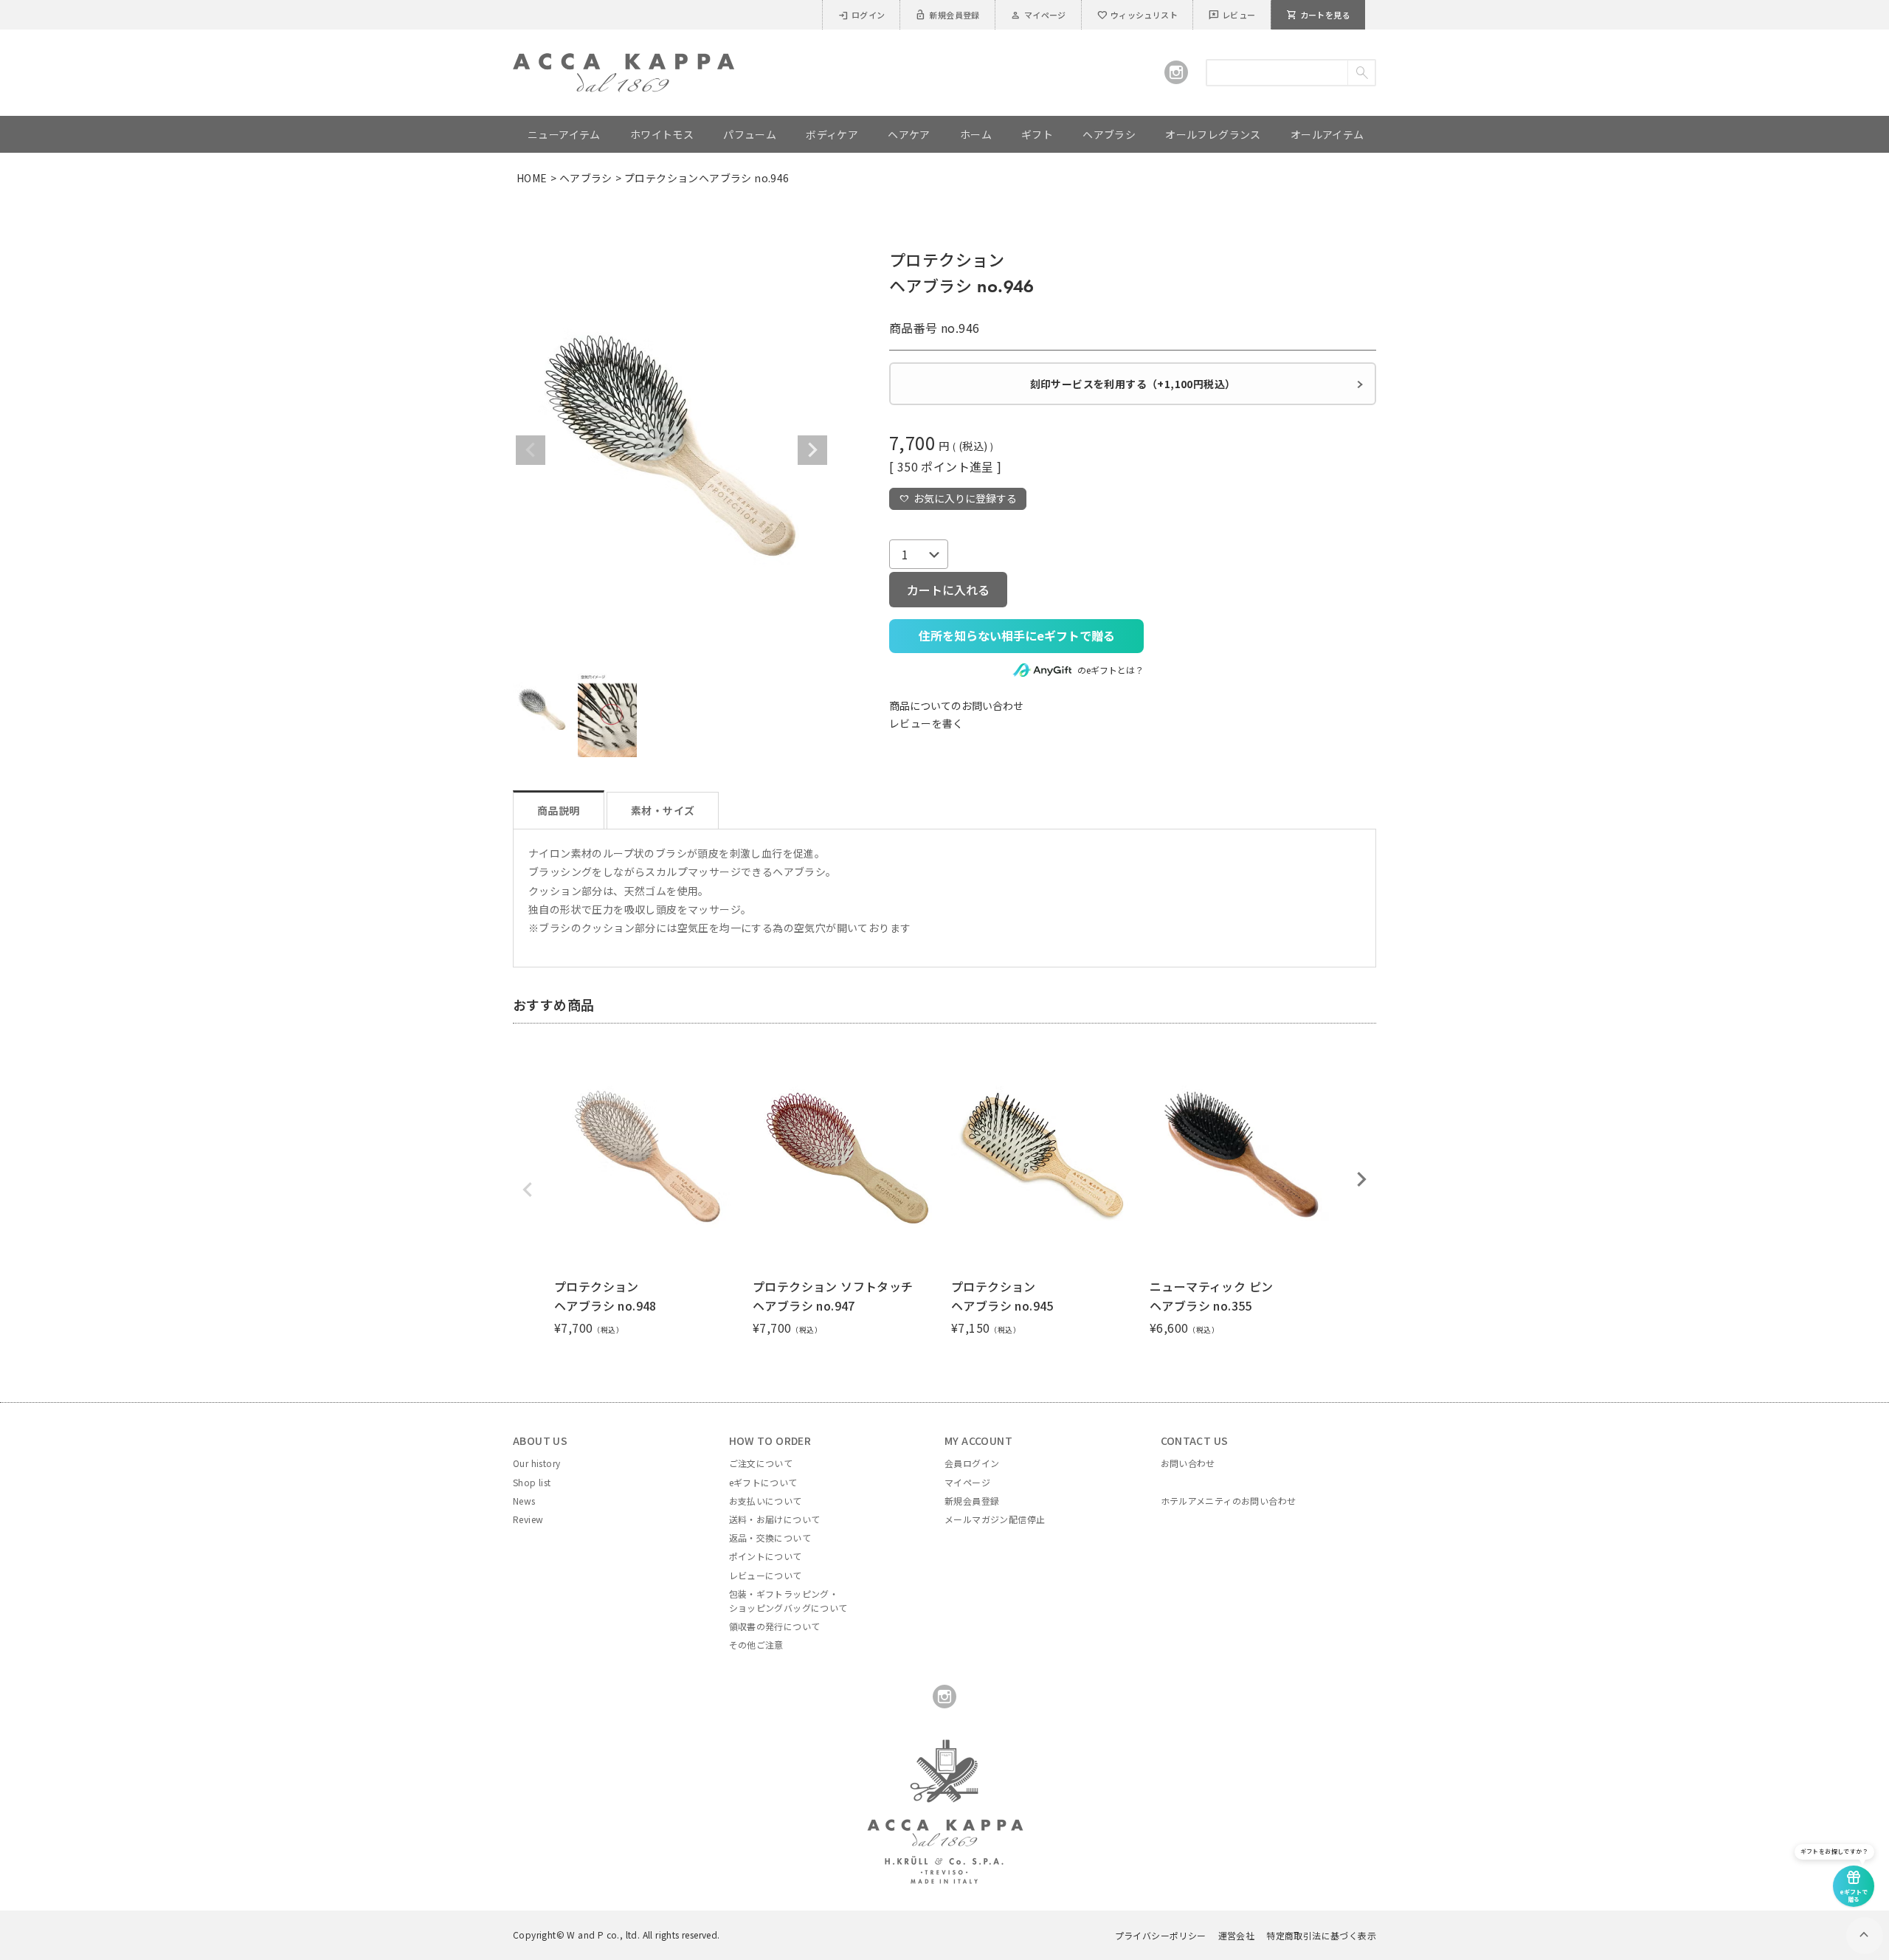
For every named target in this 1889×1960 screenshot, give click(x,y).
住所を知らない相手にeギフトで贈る (1017, 635)
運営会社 (1237, 1935)
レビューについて (766, 1575)
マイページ (1038, 15)
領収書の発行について (775, 1626)
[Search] (1361, 73)
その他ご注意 (756, 1645)
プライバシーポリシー (1161, 1935)
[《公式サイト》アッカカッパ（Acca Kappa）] (624, 62)
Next (812, 450)
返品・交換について (770, 1538)
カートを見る (1318, 15)
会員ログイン (972, 1463)
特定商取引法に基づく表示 (1321, 1935)
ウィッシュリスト (1137, 15)
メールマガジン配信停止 (995, 1519)
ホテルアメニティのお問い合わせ (1229, 1501)
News (524, 1501)
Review (528, 1519)
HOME (532, 178)
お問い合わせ (1188, 1463)
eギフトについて (763, 1482)
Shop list (532, 1482)
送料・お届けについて (775, 1519)
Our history (536, 1463)
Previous (531, 450)
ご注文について (761, 1463)
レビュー (1232, 15)
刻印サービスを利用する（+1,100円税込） (1133, 384)
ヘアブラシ (586, 178)
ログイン (861, 15)
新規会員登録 (947, 15)
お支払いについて (766, 1501)
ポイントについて (766, 1556)
